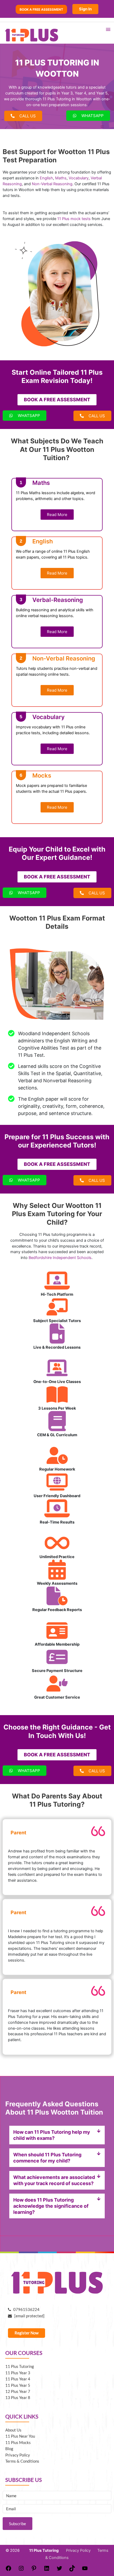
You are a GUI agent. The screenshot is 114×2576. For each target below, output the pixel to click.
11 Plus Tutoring (20, 2366)
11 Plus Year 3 (18, 2373)
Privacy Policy (18, 2455)
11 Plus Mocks (18, 2443)
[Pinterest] (34, 2570)
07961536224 (25, 2309)
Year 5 (102, 93)
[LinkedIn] (47, 2570)
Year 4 (80, 93)
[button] (57, 2135)
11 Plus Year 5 (18, 2385)
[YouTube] (85, 2570)
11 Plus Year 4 (18, 2379)
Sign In (85, 9)
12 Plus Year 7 (18, 2391)
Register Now (27, 2333)
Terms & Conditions (22, 2461)
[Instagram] (21, 2570)
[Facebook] (8, 2570)
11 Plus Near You (20, 2436)
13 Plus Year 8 (18, 2398)
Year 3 (67, 93)
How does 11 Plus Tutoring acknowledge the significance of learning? (51, 2206)
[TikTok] (72, 2570)
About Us (13, 2430)
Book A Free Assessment (41, 9)
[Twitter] (59, 2570)
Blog (9, 2449)
